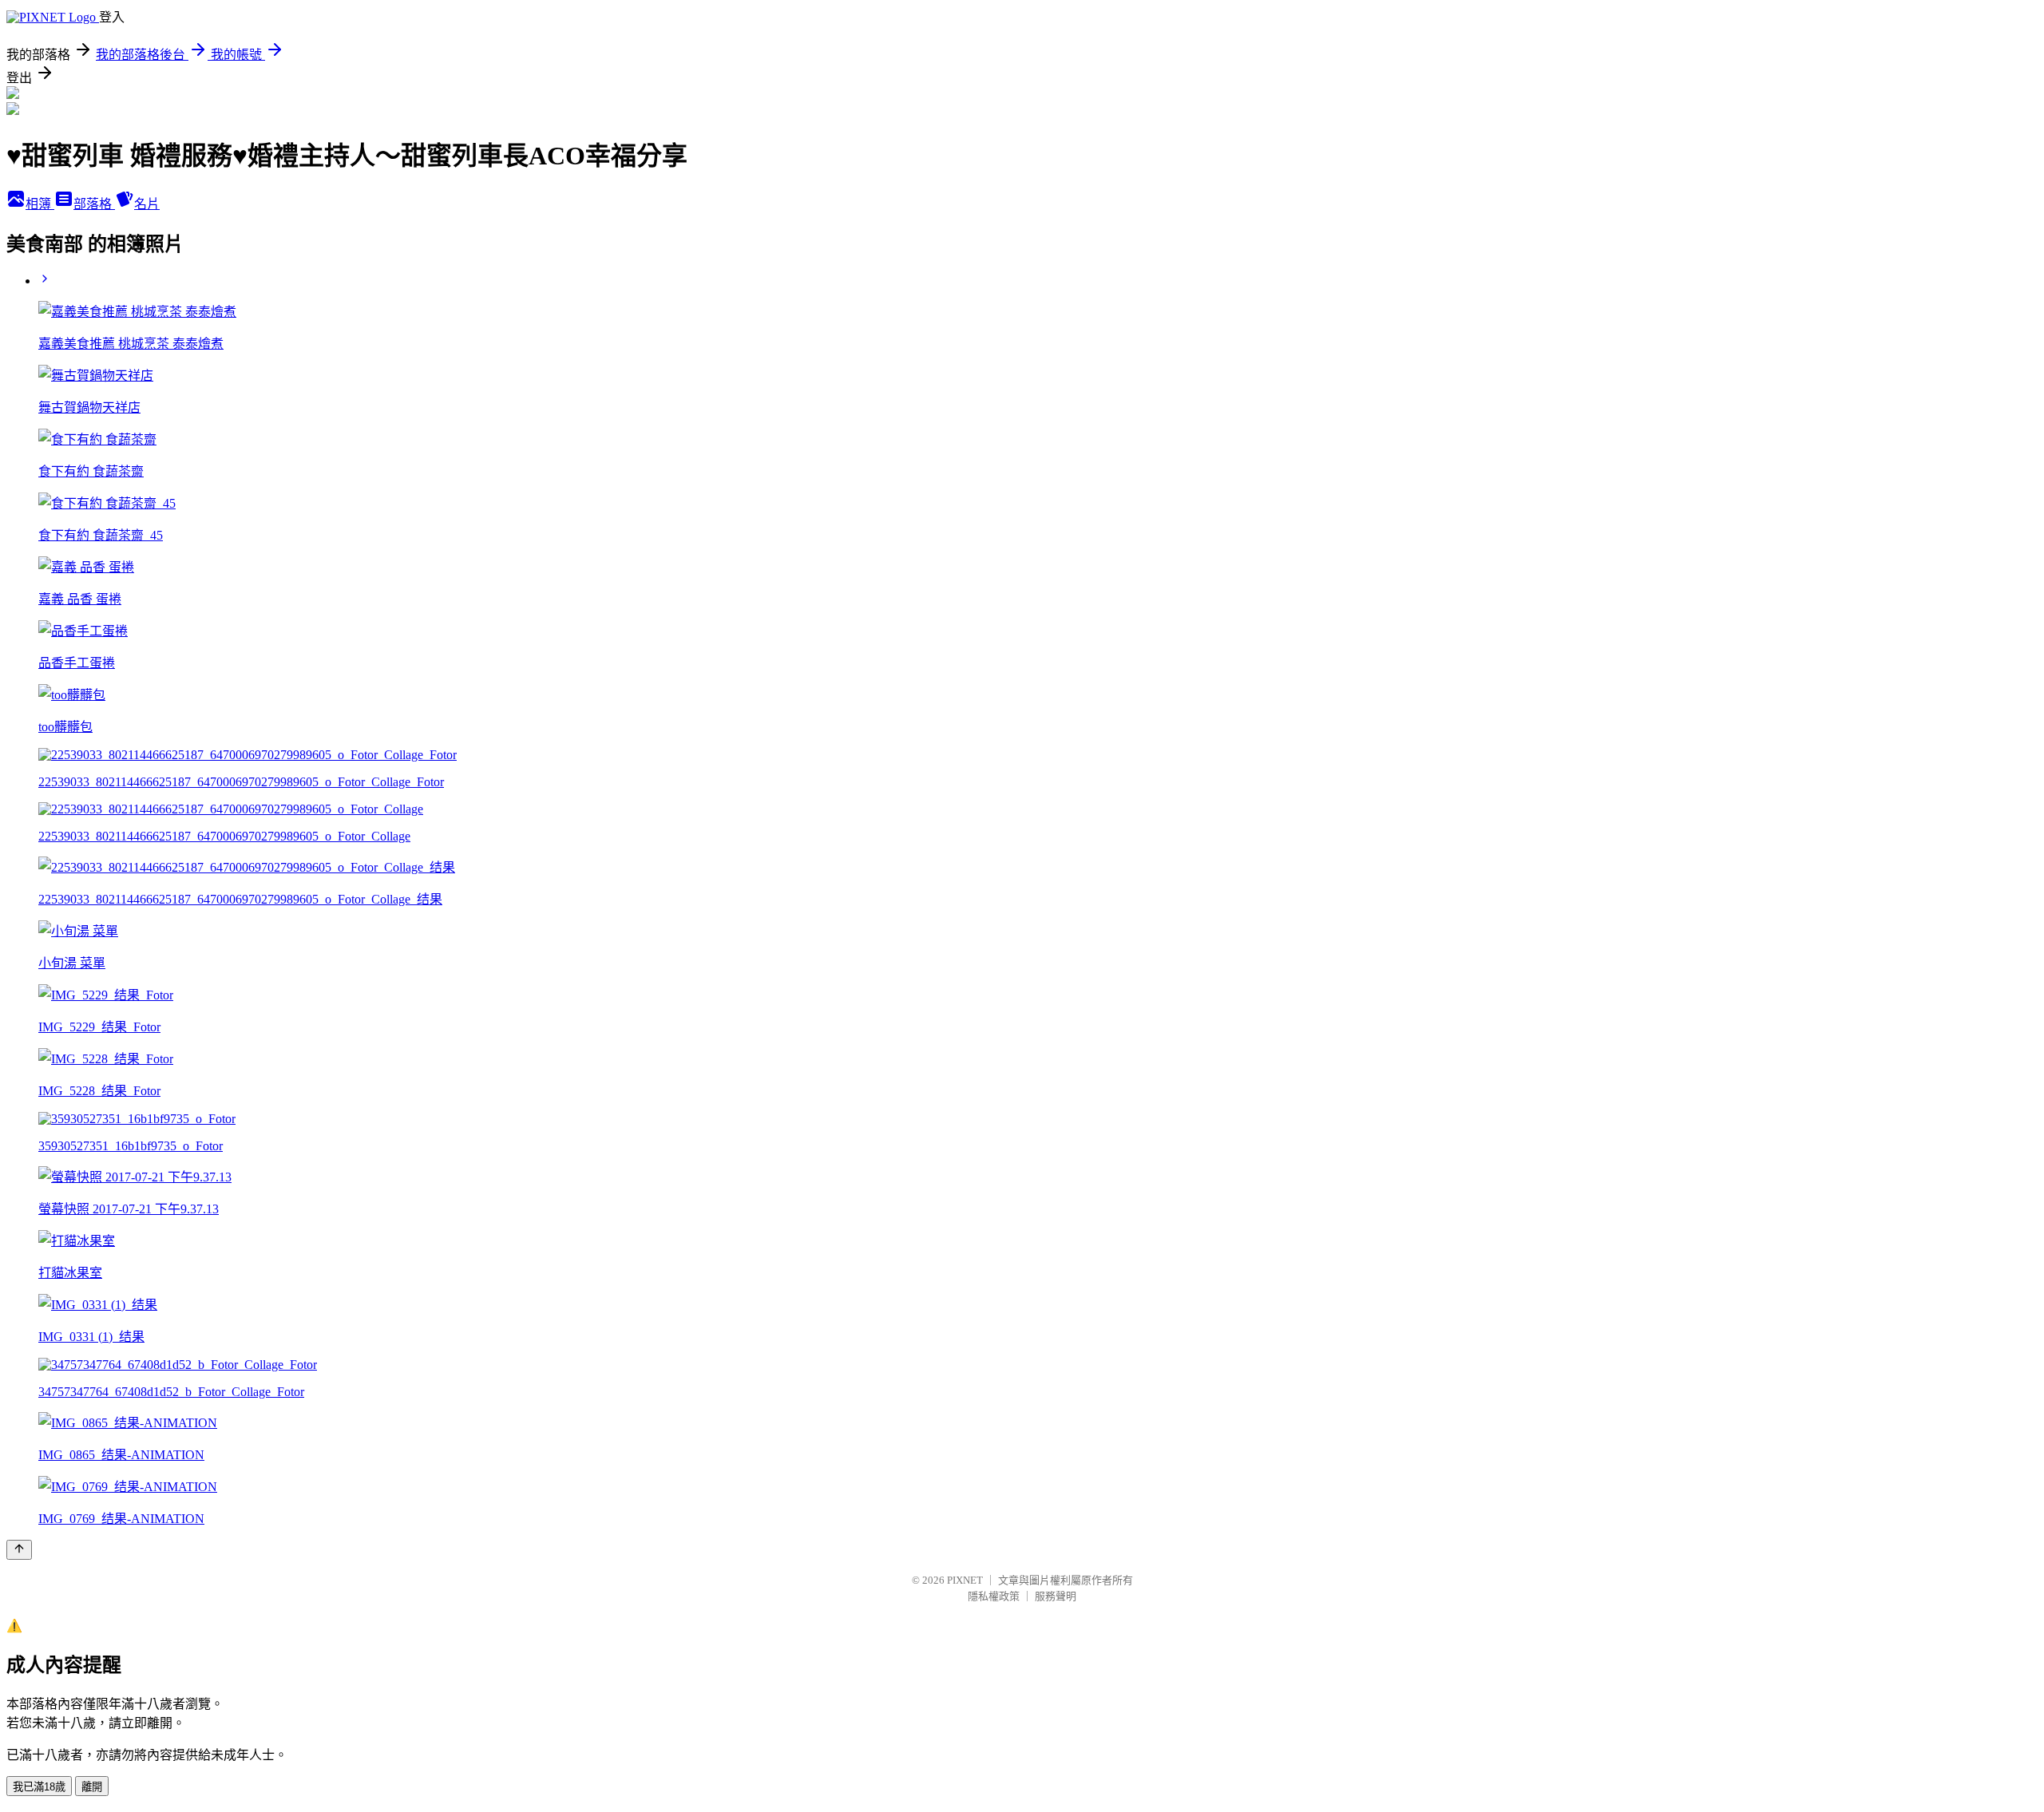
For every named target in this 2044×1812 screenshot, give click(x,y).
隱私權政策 (994, 1596)
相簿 (40, 204)
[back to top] (19, 1550)
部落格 (94, 204)
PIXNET (965, 1580)
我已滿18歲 (39, 1787)
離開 (92, 1787)
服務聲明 (1056, 1596)
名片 (147, 204)
